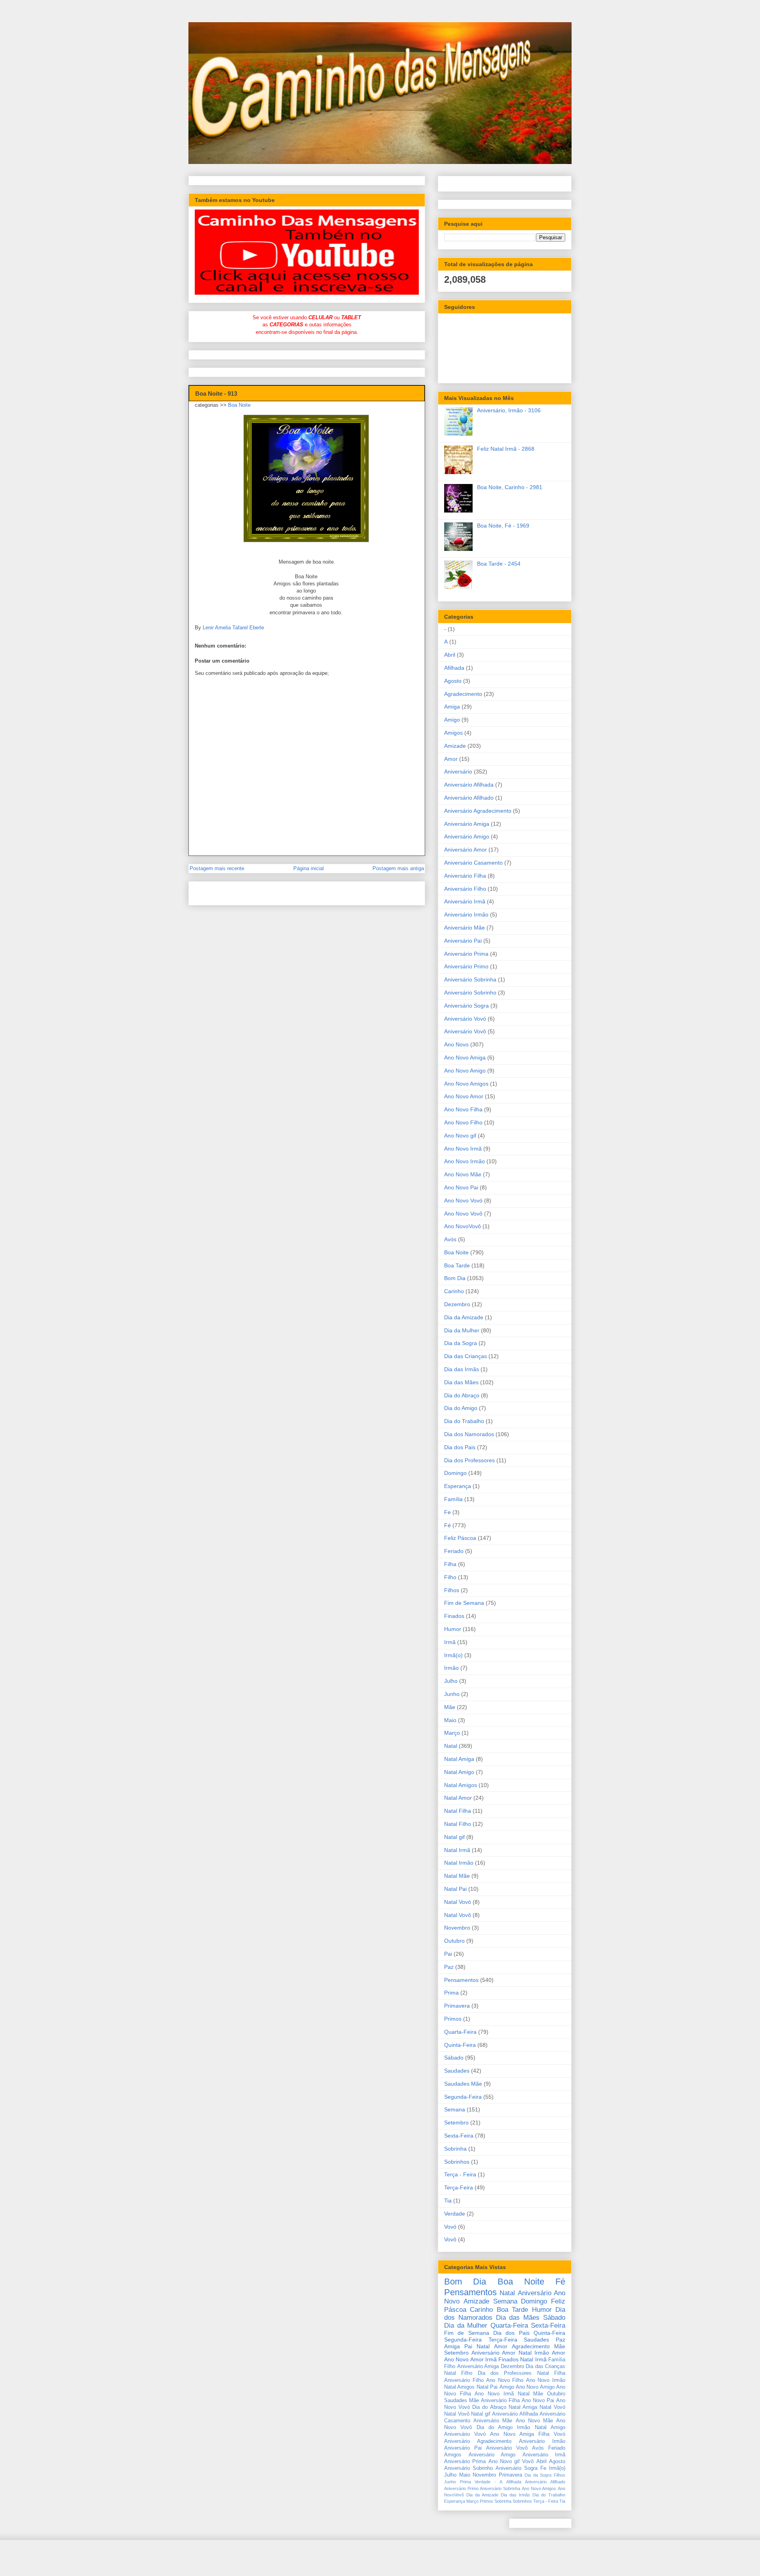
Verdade (455, 2214)
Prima (451, 1993)
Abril (450, 655)
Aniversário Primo (466, 966)
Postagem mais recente (217, 868)
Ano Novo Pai (461, 1187)
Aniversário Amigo (467, 836)
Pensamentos (461, 1980)
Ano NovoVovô (463, 1226)
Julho (451, 1681)
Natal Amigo (459, 1772)
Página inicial (309, 868)
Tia (448, 2201)
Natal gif (454, 1837)
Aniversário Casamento (473, 863)
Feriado (454, 1551)
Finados (454, 1616)
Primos (453, 2019)
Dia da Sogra (461, 1343)
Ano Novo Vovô (463, 1214)
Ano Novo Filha (463, 1109)
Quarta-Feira (460, 2032)
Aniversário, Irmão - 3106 (509, 410)
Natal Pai (455, 1889)
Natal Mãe (457, 1876)
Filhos (452, 1590)
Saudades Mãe (463, 2084)
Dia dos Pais (460, 1447)
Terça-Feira (459, 2187)
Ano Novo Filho (463, 1122)
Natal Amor (458, 1798)
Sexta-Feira (459, 2136)
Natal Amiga (459, 1759)
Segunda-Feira (463, 2097)
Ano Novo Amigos (466, 1084)
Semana (455, 2109)
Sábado (454, 2058)
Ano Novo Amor (464, 1096)
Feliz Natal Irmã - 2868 (506, 449)
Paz (449, 1967)
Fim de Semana (464, 1603)
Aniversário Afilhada (469, 785)
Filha (450, 1564)
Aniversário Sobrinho (470, 993)
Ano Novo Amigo (465, 1071)
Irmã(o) (453, 1655)
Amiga (452, 707)
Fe (447, 1512)
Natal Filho (458, 1824)
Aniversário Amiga (467, 824)
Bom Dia (455, 1278)
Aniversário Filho (465, 889)
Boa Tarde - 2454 (499, 564)
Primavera (457, 2006)
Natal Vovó (458, 1902)
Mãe (450, 1707)
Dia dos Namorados (469, 1434)
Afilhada (454, 668)
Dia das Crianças (465, 1356)
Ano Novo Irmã (463, 1149)
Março (452, 1733)
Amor (451, 759)
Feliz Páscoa (460, 1538)
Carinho (454, 1291)
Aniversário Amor (465, 850)
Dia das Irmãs (462, 1369)
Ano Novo (456, 1044)
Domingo (455, 1473)
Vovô (450, 2239)
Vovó (450, 2227)
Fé (447, 1525)
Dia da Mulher (462, 1330)
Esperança (458, 1486)
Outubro (454, 1941)
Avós (450, 1239)
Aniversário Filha (465, 876)
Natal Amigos (461, 1785)
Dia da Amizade (464, 1317)
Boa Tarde (457, 1265)
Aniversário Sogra (466, 1006)
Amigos (453, 733)
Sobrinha (455, 2149)
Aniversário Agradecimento (478, 811)
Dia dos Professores (469, 1460)
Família (453, 1499)
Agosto (453, 681)
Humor (453, 1629)
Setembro (456, 2123)
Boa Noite (239, 405)
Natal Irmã (457, 1850)
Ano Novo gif (460, 1136)
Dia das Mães (461, 1382)
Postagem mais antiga (398, 868)
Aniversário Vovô (465, 1031)
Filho (450, 1577)
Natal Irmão (459, 1863)
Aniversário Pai (463, 941)
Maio (450, 1720)
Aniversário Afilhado (469, 798)
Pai (448, 1954)
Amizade (455, 746)
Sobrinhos (457, 2162)
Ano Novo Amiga (465, 1057)
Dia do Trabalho (464, 1421)
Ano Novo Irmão (465, 1161)
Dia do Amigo (461, 1408)
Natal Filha (458, 1811)
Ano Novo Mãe (463, 1174)
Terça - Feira (460, 2174)
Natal (451, 1746)
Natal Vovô (458, 1915)
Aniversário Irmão (466, 915)
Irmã (450, 1642)
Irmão (451, 1668)
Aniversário (458, 772)
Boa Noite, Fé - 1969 (503, 526)
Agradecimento (463, 694)
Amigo (452, 720)
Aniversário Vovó (465, 1019)
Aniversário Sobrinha (470, 979)
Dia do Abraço (462, 1395)
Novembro (457, 1928)
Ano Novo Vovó (463, 1200)
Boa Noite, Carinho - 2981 (510, 487)
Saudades (457, 2071)
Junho (452, 1694)
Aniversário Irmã (465, 901)
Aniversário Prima (466, 954)
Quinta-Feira (460, 2045)
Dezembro (457, 1304)
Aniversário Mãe (465, 928)
